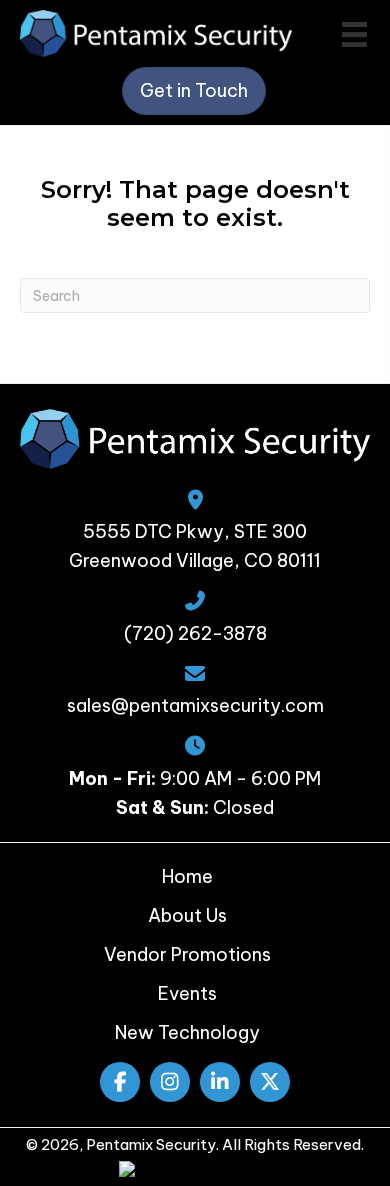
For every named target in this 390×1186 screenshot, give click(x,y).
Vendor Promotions (187, 954)
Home (187, 876)
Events (187, 993)
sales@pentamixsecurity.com (195, 705)
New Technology (187, 1032)
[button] (120, 1082)
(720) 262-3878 (195, 633)
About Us (187, 915)
